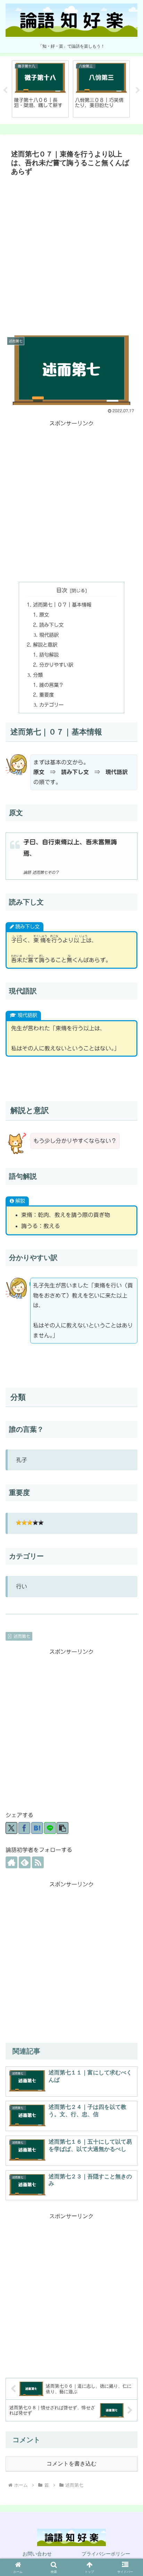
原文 (44, 615)
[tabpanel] (40, 89)
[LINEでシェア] (50, 1828)
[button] (62, 1828)
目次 (62, 590)
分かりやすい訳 (56, 665)
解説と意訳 (45, 645)
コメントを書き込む (71, 2464)
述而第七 (22, 1636)
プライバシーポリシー (106, 2554)
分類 (38, 675)
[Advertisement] (71, 254)
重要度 (47, 695)
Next (138, 90)
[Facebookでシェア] (24, 1828)
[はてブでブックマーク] (37, 1828)
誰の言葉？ (51, 685)
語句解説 (49, 655)
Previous (5, 90)
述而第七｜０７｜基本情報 (62, 605)
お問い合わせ (37, 2554)
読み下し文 (51, 625)
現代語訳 (49, 635)
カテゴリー (51, 705)
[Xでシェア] (11, 1828)
